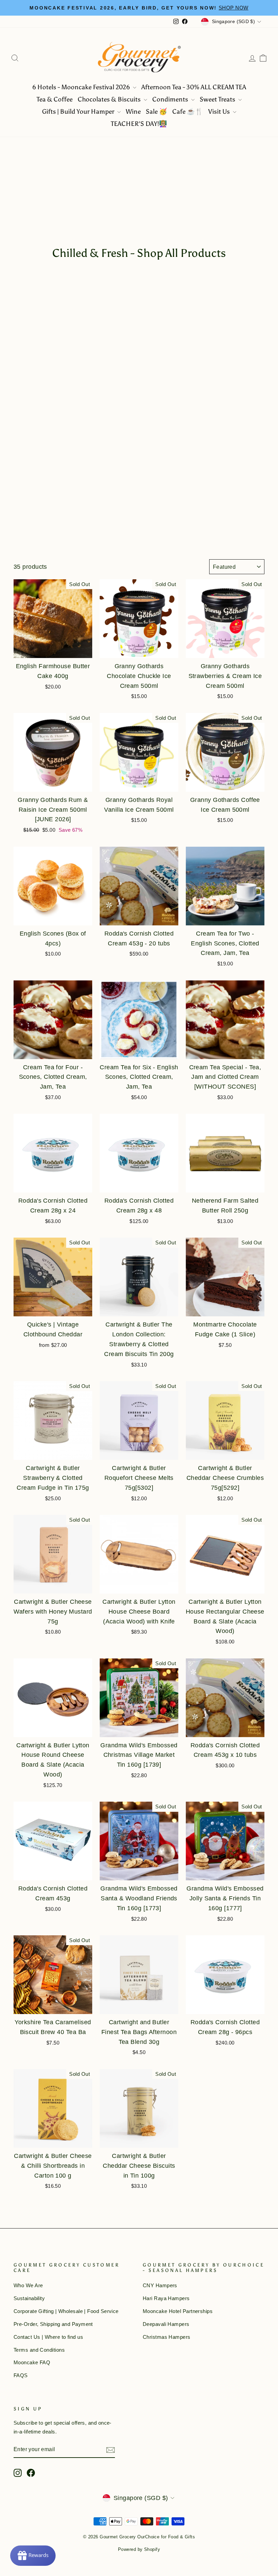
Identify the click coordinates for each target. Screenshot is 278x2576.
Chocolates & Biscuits (110, 99)
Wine (133, 111)
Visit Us (220, 111)
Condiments (171, 99)
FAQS (21, 2375)
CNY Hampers (160, 2285)
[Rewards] (33, 2556)
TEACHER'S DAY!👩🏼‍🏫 (139, 124)
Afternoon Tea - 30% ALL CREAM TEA (194, 87)
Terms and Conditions (39, 2350)
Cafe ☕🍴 (188, 111)
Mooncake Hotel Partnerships (178, 2311)
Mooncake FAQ (32, 2362)
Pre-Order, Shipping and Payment (53, 2324)
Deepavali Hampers (166, 2324)
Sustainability (29, 2298)
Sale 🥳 (156, 111)
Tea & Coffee (55, 99)
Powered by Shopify (139, 2550)
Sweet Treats (218, 99)
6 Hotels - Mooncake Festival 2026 (82, 87)
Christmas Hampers (167, 2337)
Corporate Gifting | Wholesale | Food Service (66, 2311)
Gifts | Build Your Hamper (79, 111)
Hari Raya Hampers (166, 2298)
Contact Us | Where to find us (48, 2337)
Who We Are (28, 2285)
